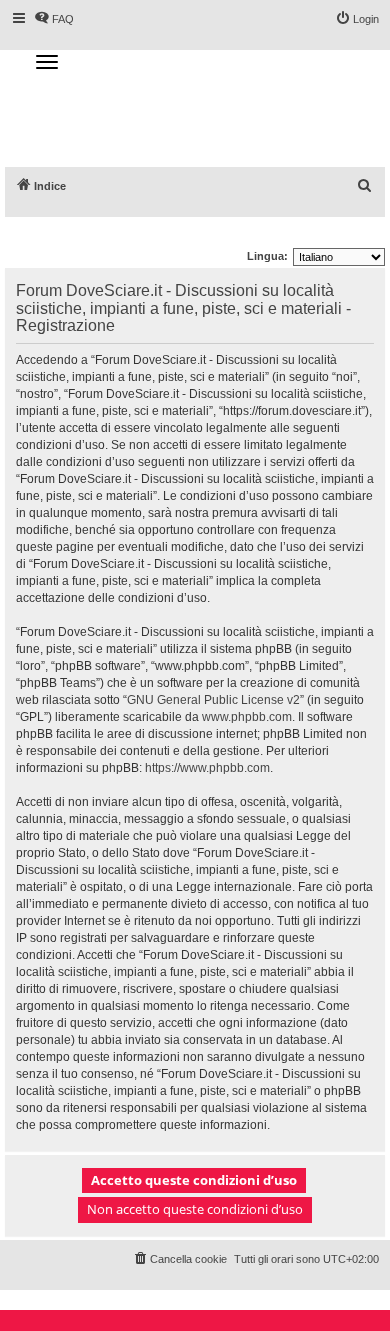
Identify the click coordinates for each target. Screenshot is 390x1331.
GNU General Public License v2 (213, 700)
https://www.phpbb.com (207, 768)
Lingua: (267, 256)
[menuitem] (365, 186)
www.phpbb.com (247, 717)
